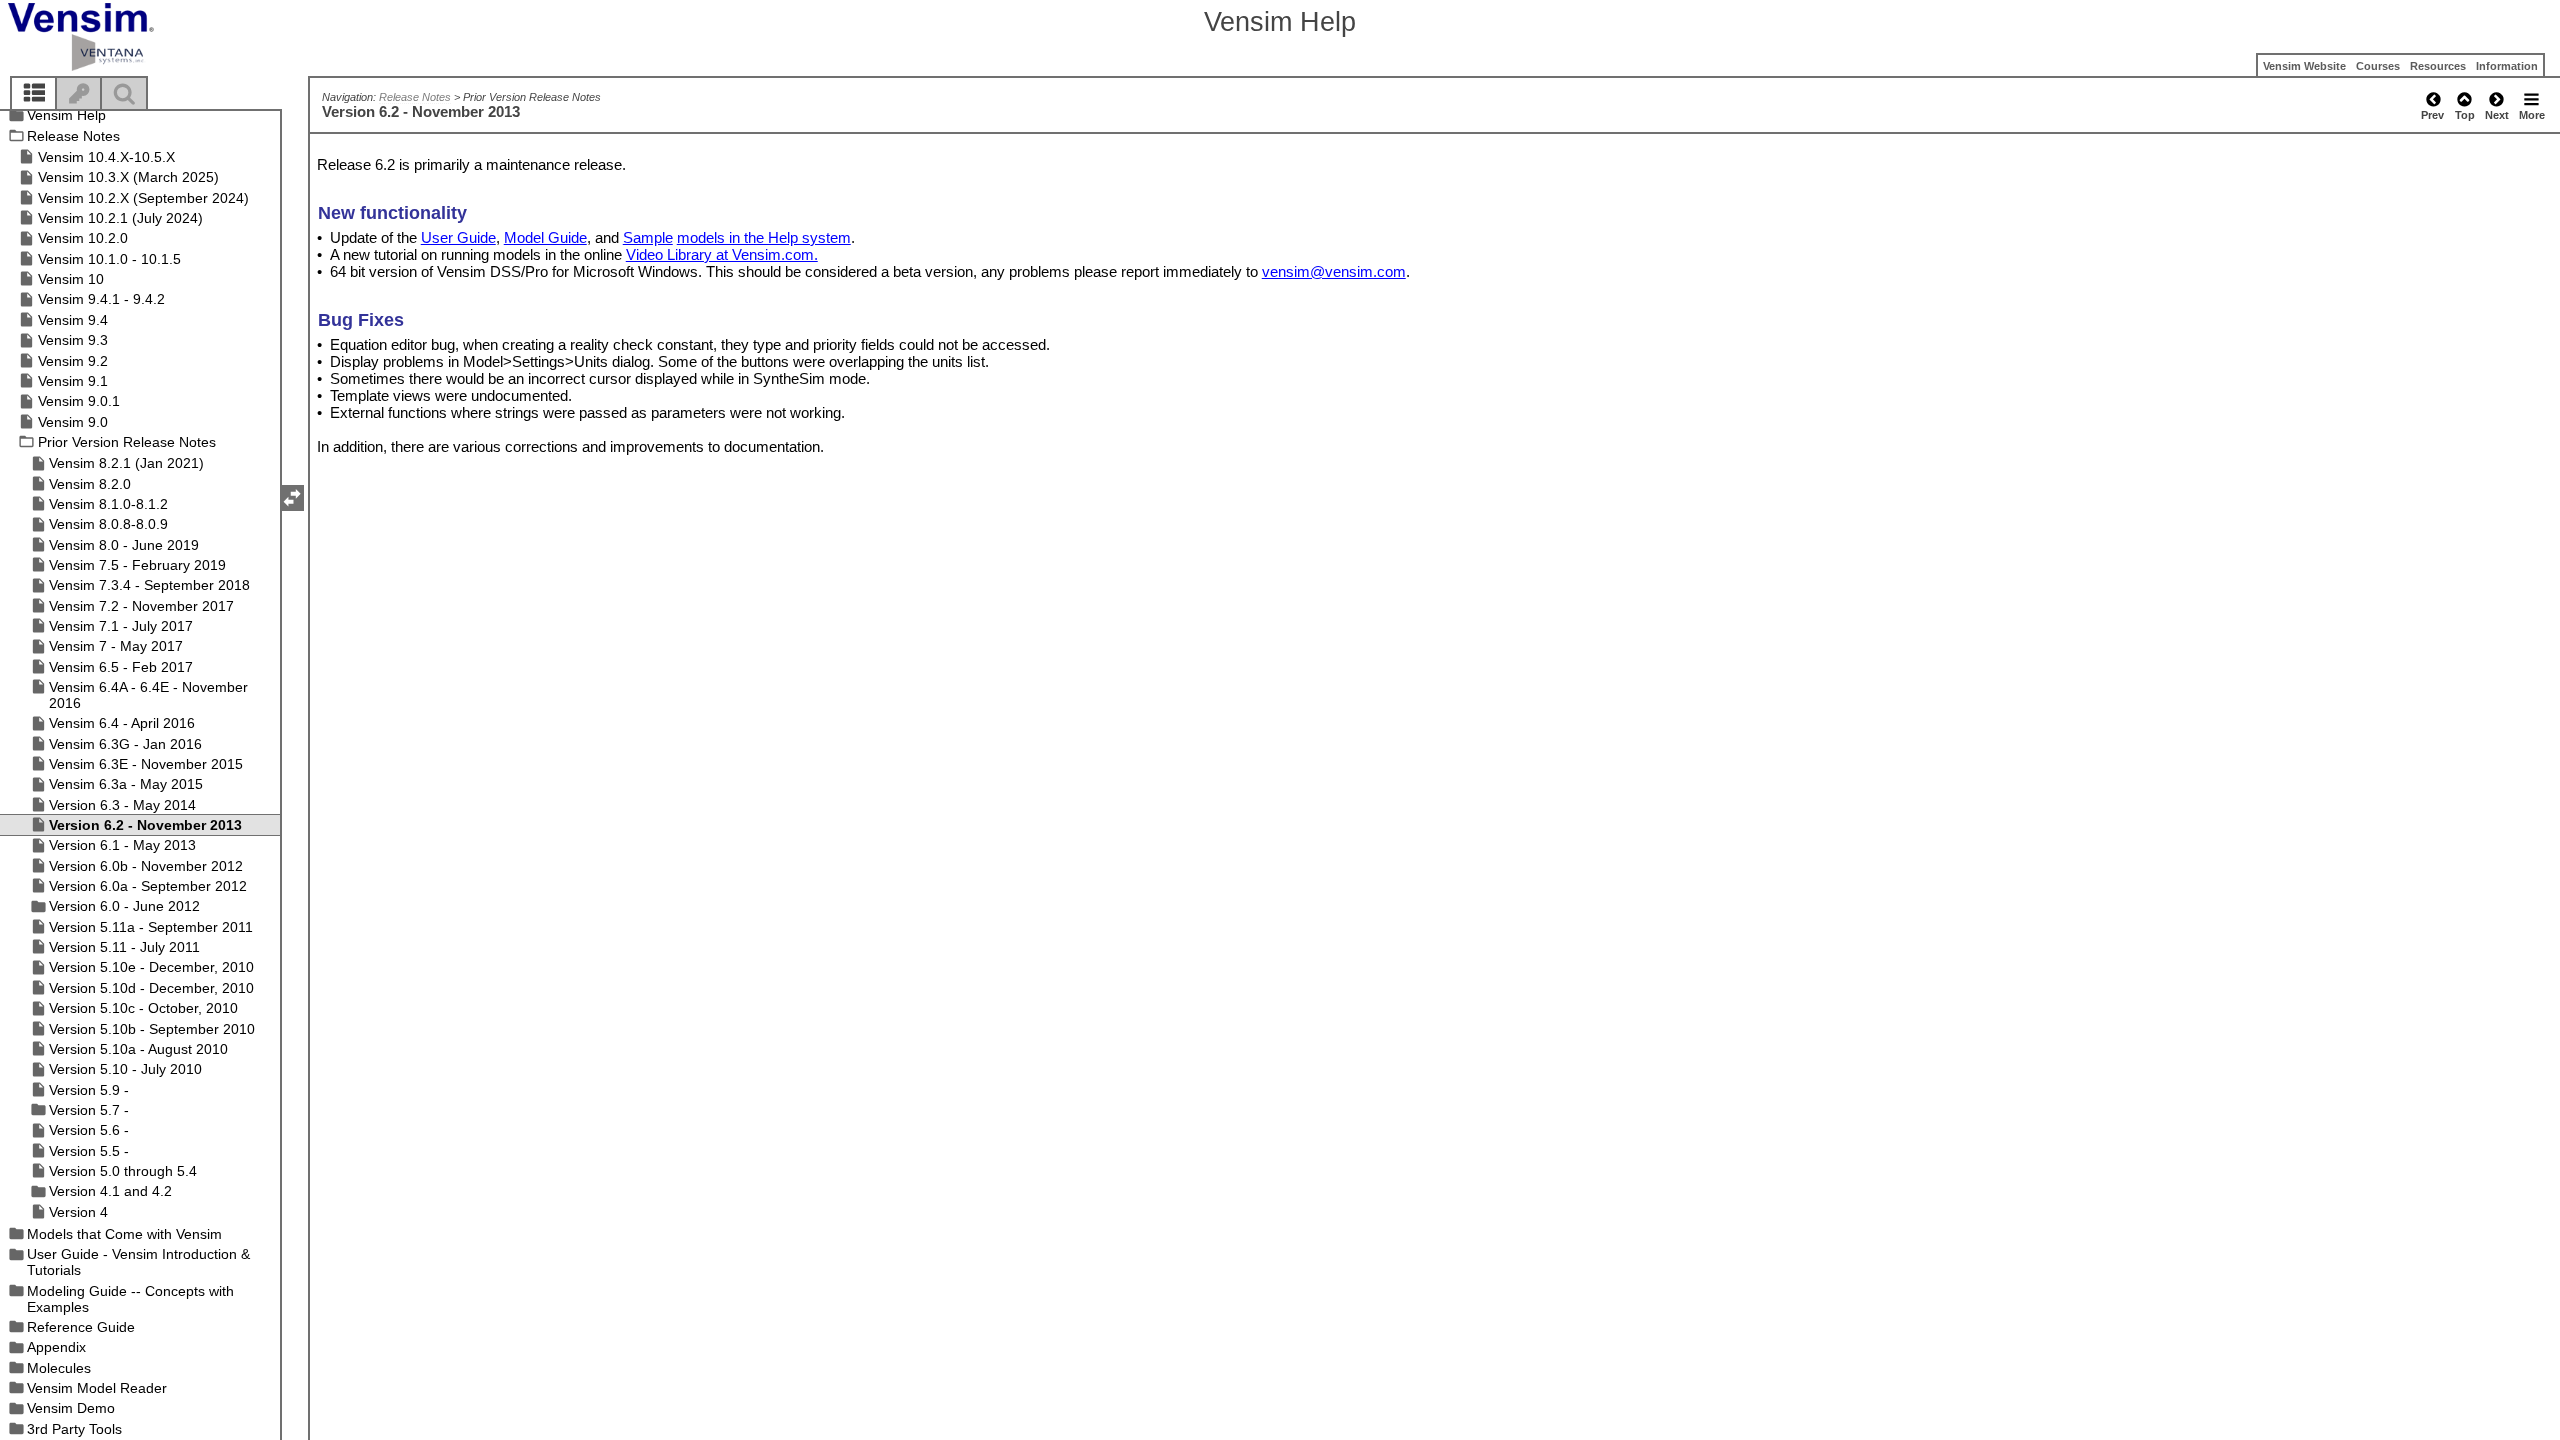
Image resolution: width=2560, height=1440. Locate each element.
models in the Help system (764, 237)
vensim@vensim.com (1334, 271)
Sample (648, 237)
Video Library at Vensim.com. (722, 254)
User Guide (458, 237)
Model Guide (545, 237)
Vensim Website (2304, 66)
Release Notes (415, 97)
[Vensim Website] (114, 37)
